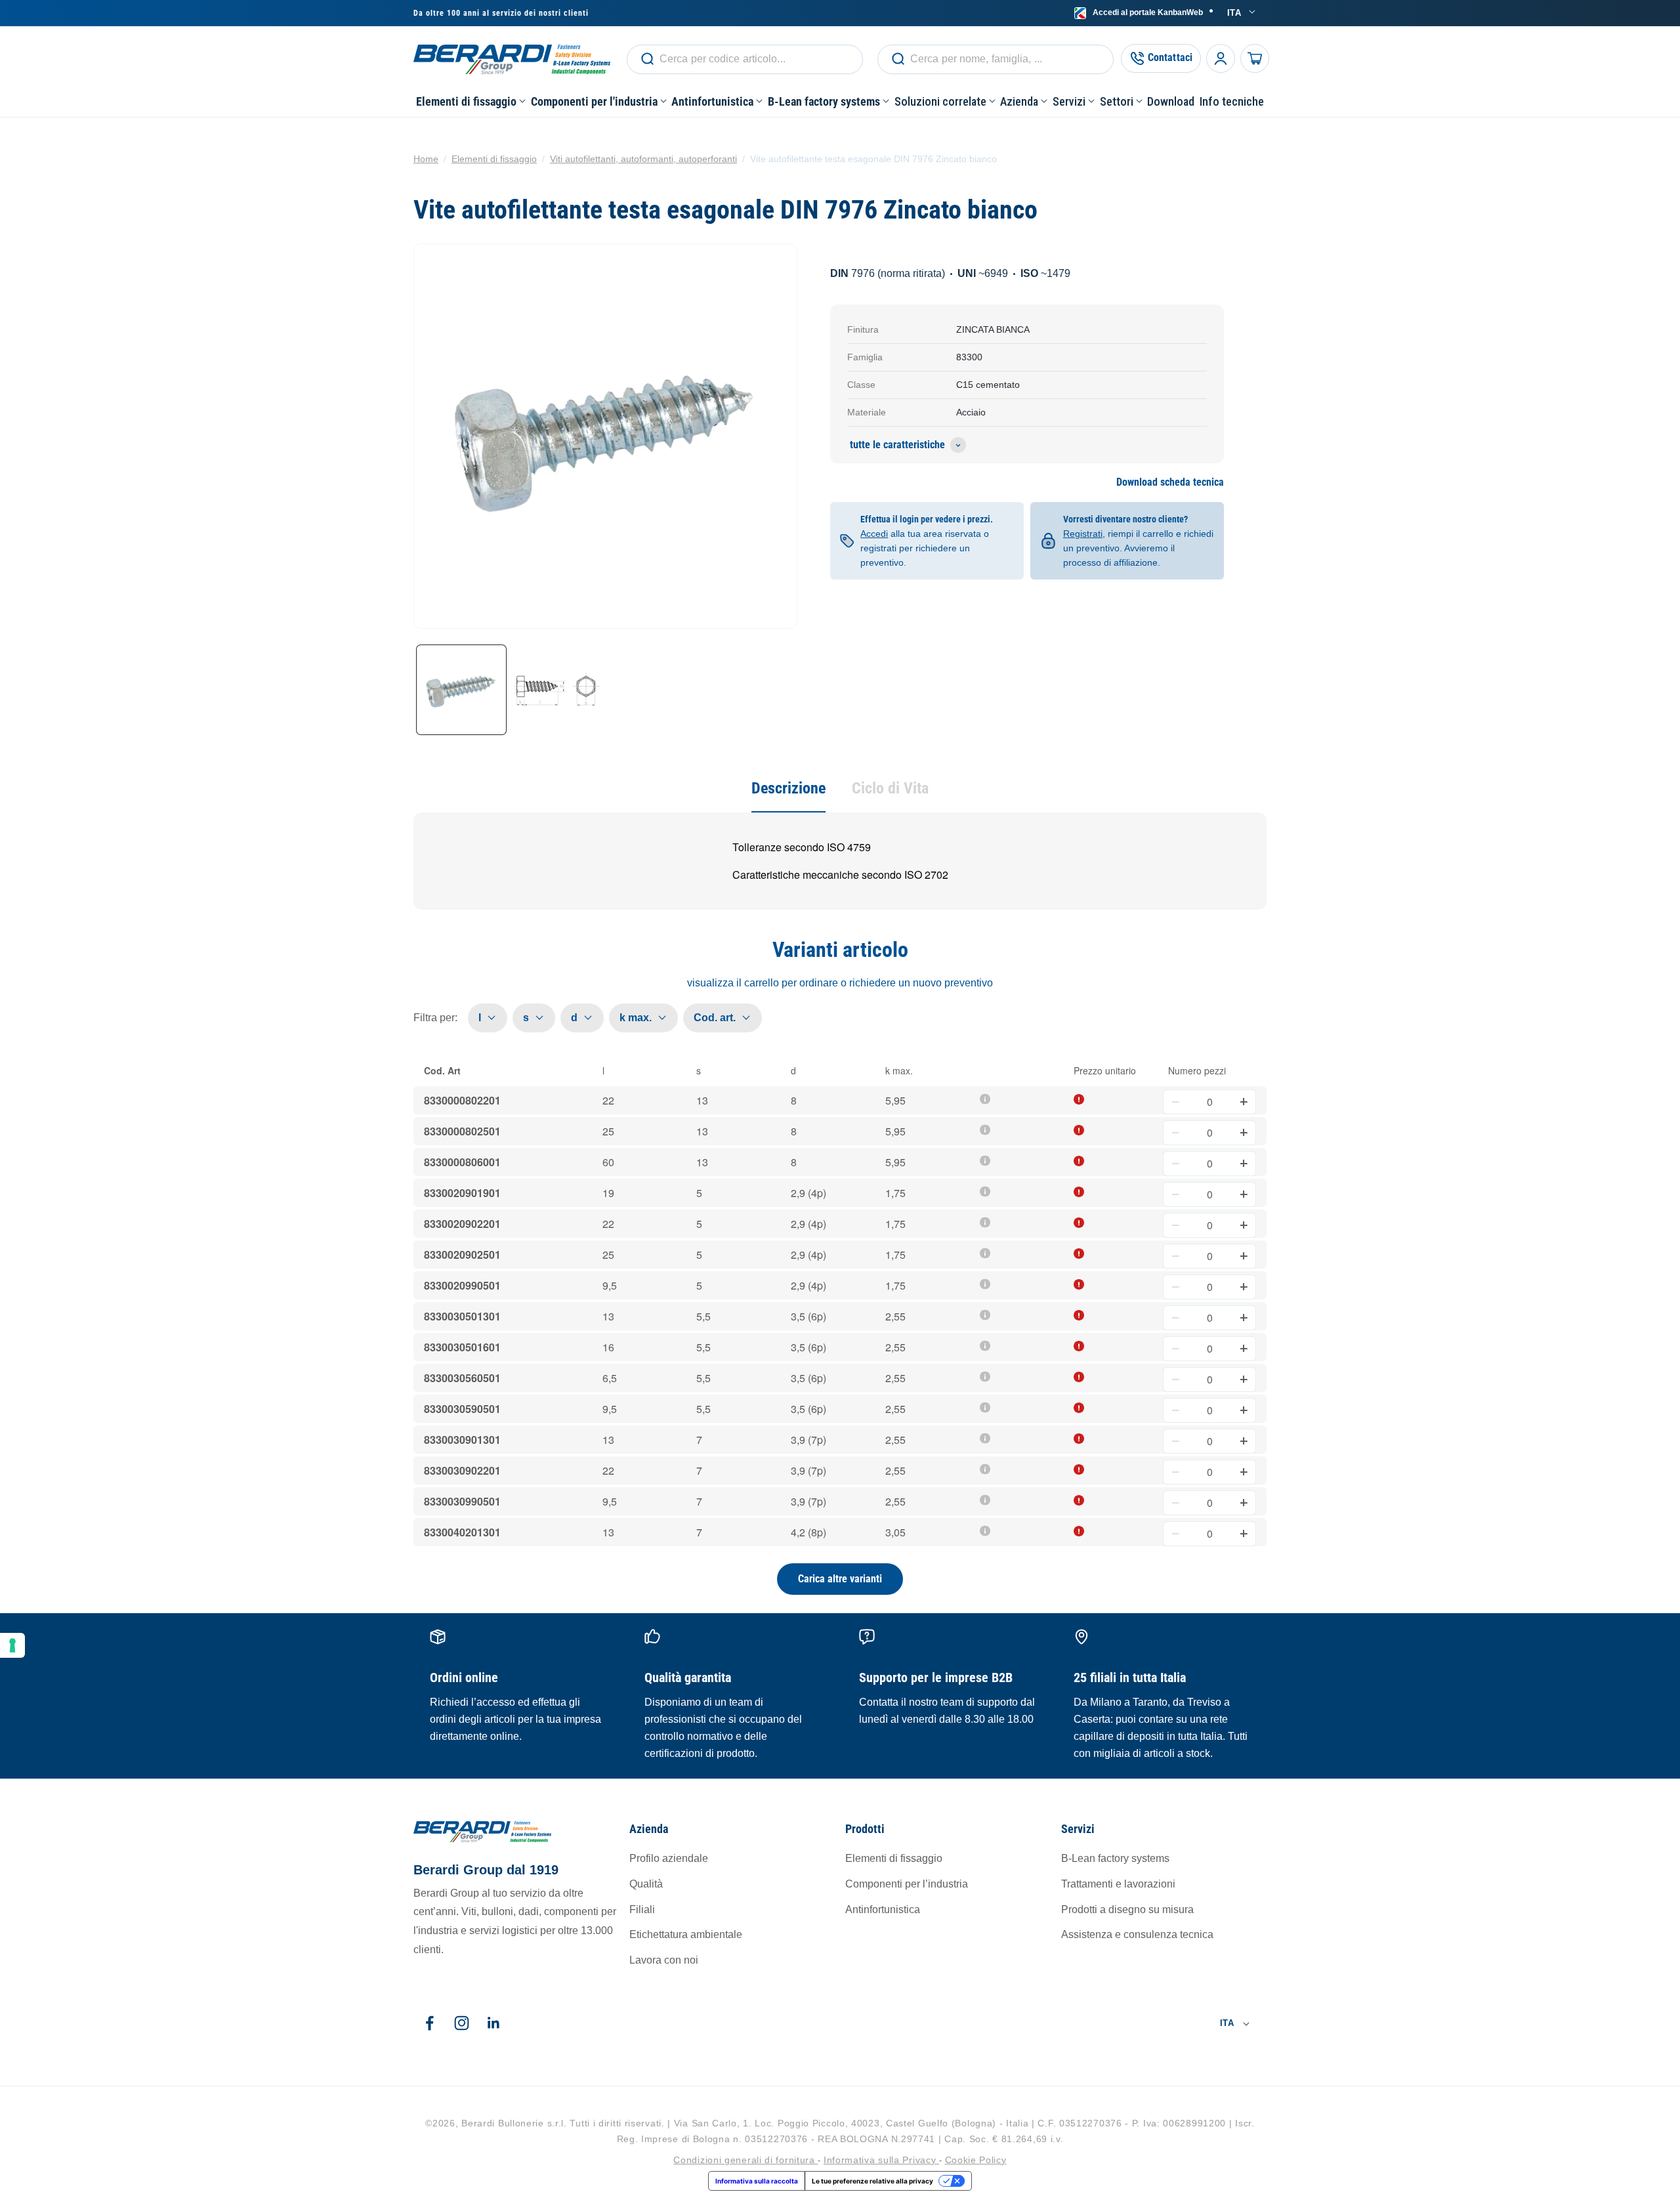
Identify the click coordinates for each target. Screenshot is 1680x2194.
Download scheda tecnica (1170, 483)
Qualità (646, 1884)
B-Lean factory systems (1115, 1859)
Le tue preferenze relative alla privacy (872, 2181)
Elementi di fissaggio (494, 159)
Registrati (1083, 534)
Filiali (642, 1909)
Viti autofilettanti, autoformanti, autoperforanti (643, 159)
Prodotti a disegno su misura (1127, 1909)
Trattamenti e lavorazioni (1118, 1884)
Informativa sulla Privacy (881, 2159)
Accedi (1148, 12)
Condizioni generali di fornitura (745, 2159)
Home (426, 159)
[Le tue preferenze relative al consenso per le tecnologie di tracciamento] (12, 1645)
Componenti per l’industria (907, 1884)
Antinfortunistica (883, 1909)
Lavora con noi (664, 1961)
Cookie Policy (976, 2159)
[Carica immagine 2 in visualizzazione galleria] (557, 690)
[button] (471, 101)
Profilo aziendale (669, 1859)
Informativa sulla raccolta (757, 2181)
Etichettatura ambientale (686, 1935)
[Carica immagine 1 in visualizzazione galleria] (461, 690)
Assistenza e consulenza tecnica (1137, 1935)
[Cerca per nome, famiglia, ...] (647, 59)
